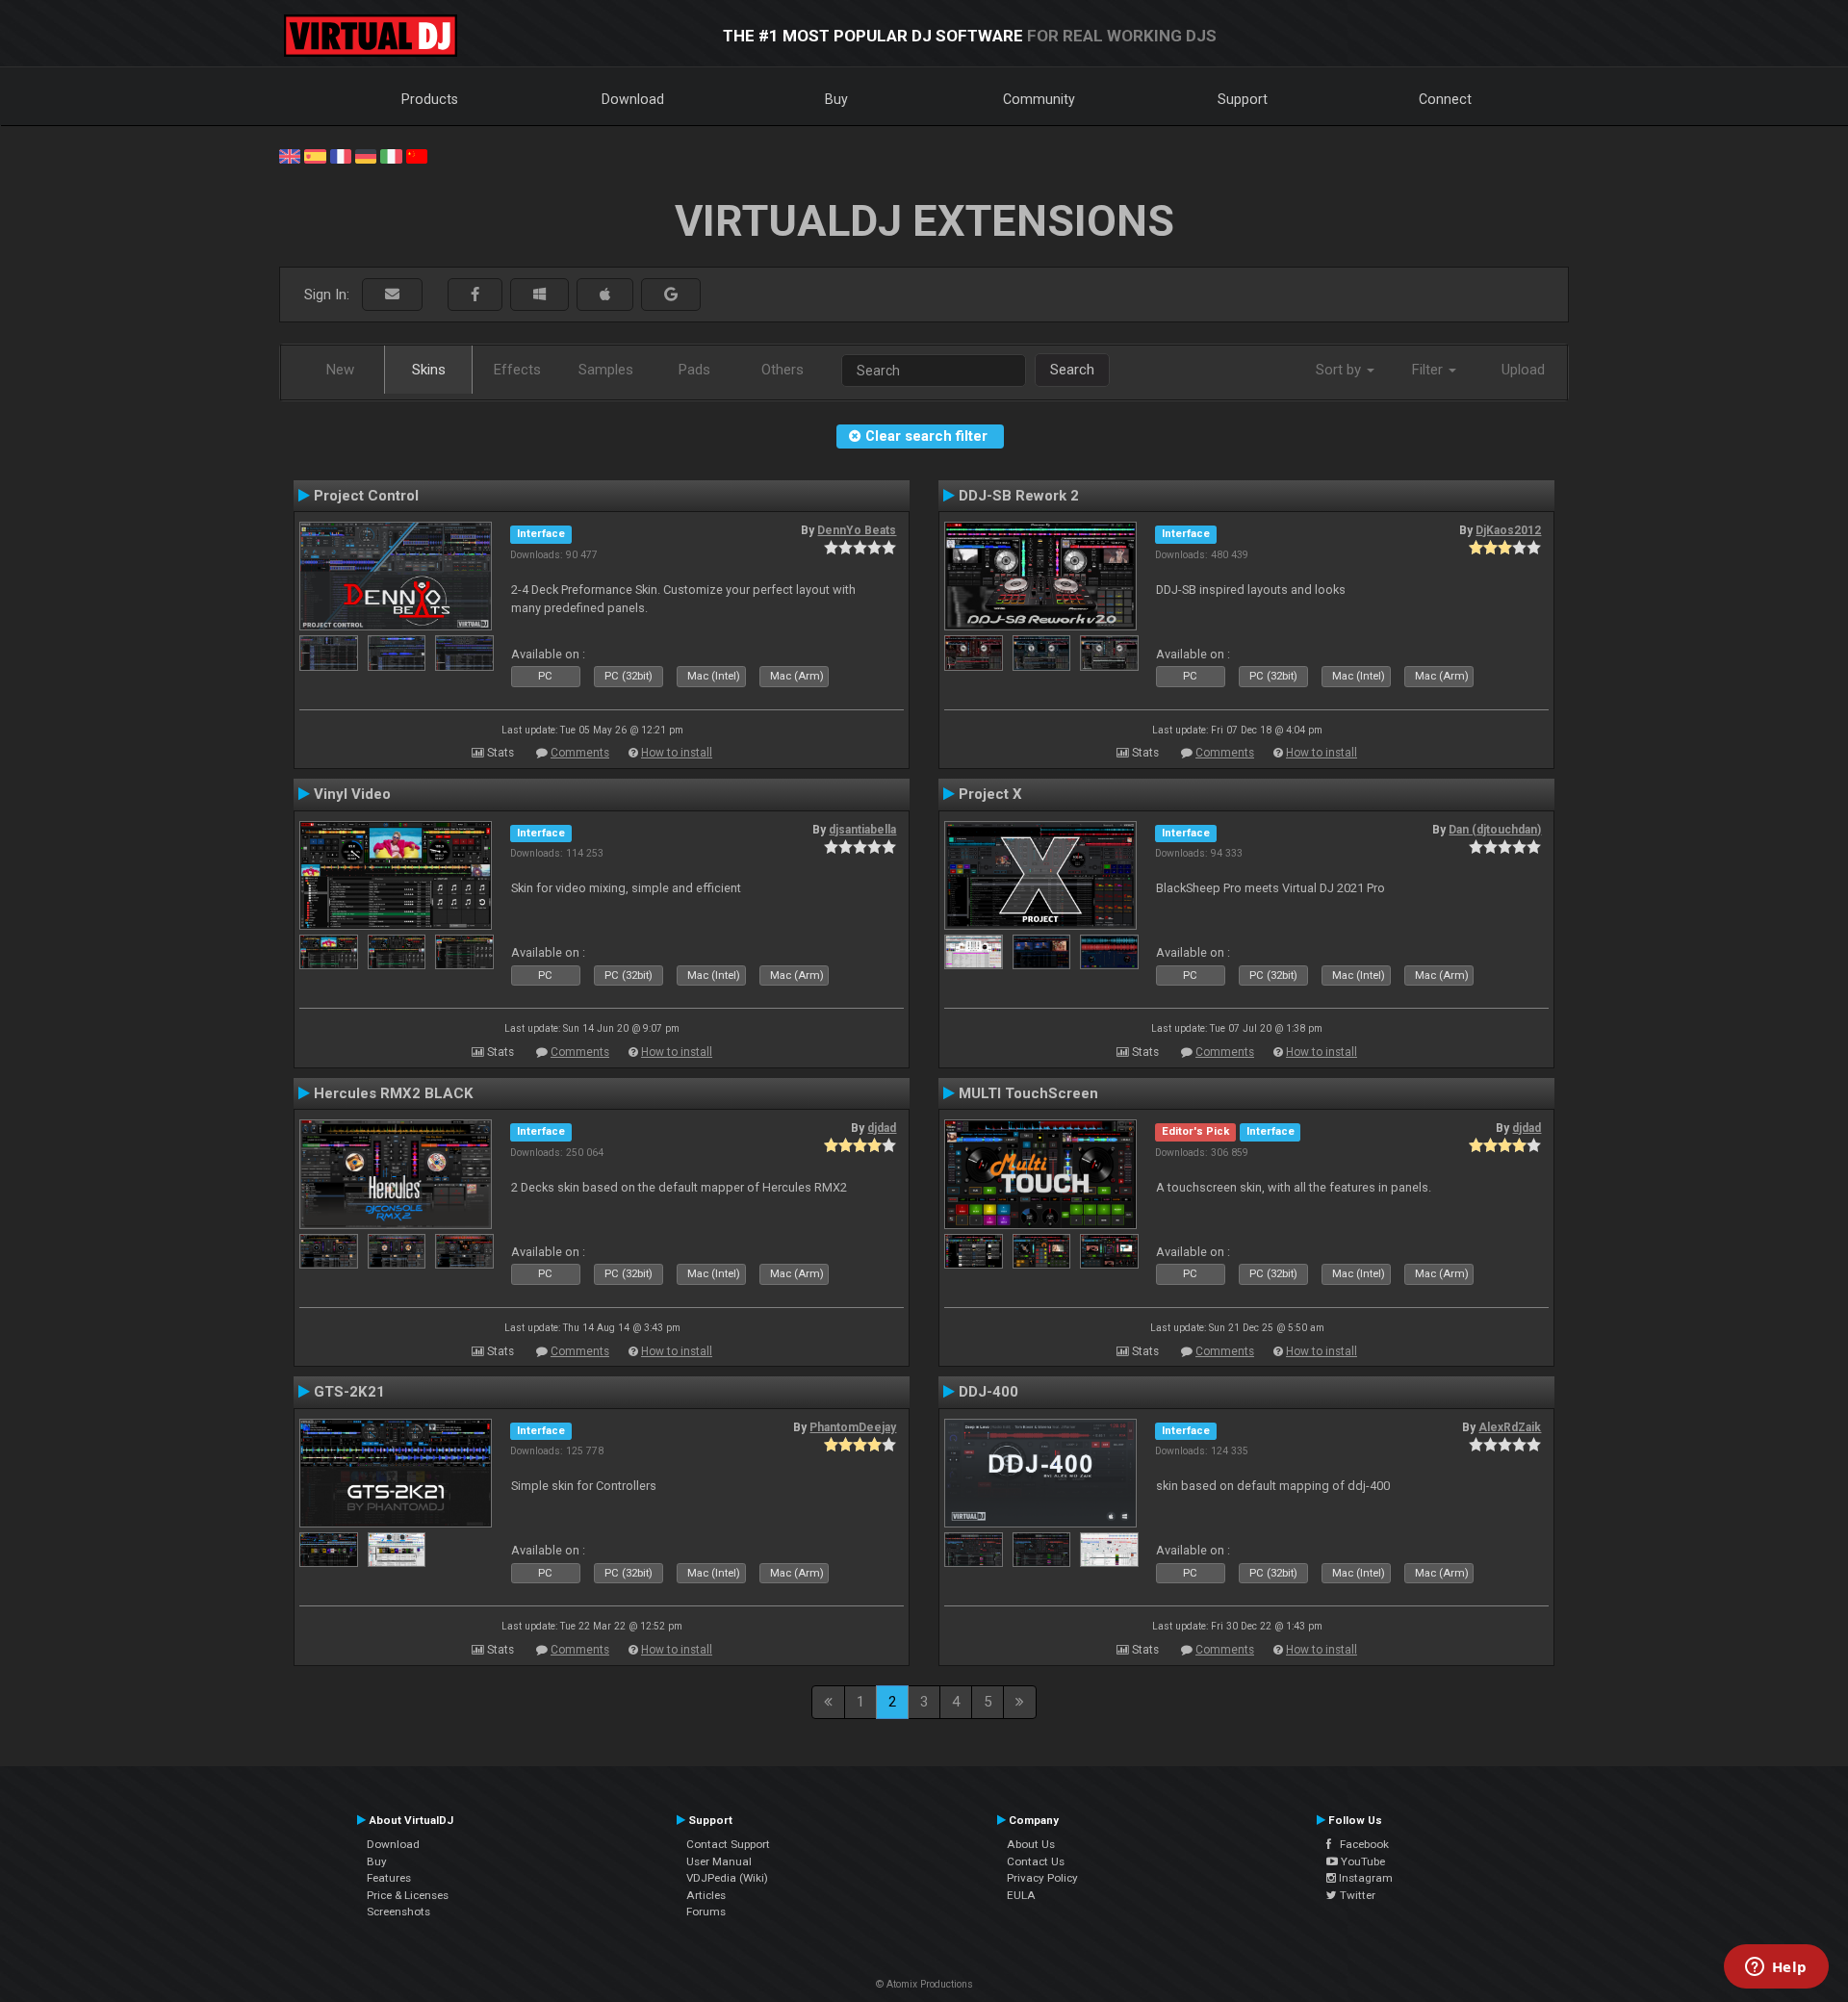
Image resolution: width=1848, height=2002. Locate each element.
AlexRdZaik (1510, 1427)
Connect (1445, 99)
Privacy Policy (1042, 1878)
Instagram (1364, 1878)
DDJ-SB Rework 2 (1019, 496)
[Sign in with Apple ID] (605, 295)
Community (1039, 99)
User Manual (719, 1861)
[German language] (366, 155)
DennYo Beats (857, 530)
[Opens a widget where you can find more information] (1776, 1968)
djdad (882, 1128)
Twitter (1356, 1895)
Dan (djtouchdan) (1495, 830)
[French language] (341, 155)
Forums (706, 1912)
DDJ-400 (988, 1392)
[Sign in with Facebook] (475, 295)
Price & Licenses (408, 1895)
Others (783, 370)
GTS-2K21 (349, 1392)
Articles (706, 1895)
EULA (1021, 1895)
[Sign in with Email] (392, 295)
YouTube (1361, 1861)
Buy (836, 99)
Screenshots (398, 1912)
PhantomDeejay (853, 1427)
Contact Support (728, 1844)
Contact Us (1036, 1861)
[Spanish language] (315, 155)
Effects (517, 370)
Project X (990, 794)
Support (1243, 99)
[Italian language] (391, 155)
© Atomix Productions (924, 1984)
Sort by (1340, 370)
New (340, 370)
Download (633, 99)
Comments (580, 753)
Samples (606, 370)
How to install (677, 753)
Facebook (1360, 1844)
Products (430, 99)
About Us (1031, 1844)
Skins (429, 370)
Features (389, 1878)
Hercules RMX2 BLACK (394, 1093)
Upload (1523, 370)
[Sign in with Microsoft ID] (539, 295)
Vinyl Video (352, 794)
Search (1072, 370)
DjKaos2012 (1508, 530)
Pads (694, 370)
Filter (1429, 370)
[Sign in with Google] (671, 295)
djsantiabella (862, 830)
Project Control (366, 496)
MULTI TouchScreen (1028, 1093)
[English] (290, 155)
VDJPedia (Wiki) (727, 1878)
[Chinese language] (417, 155)
